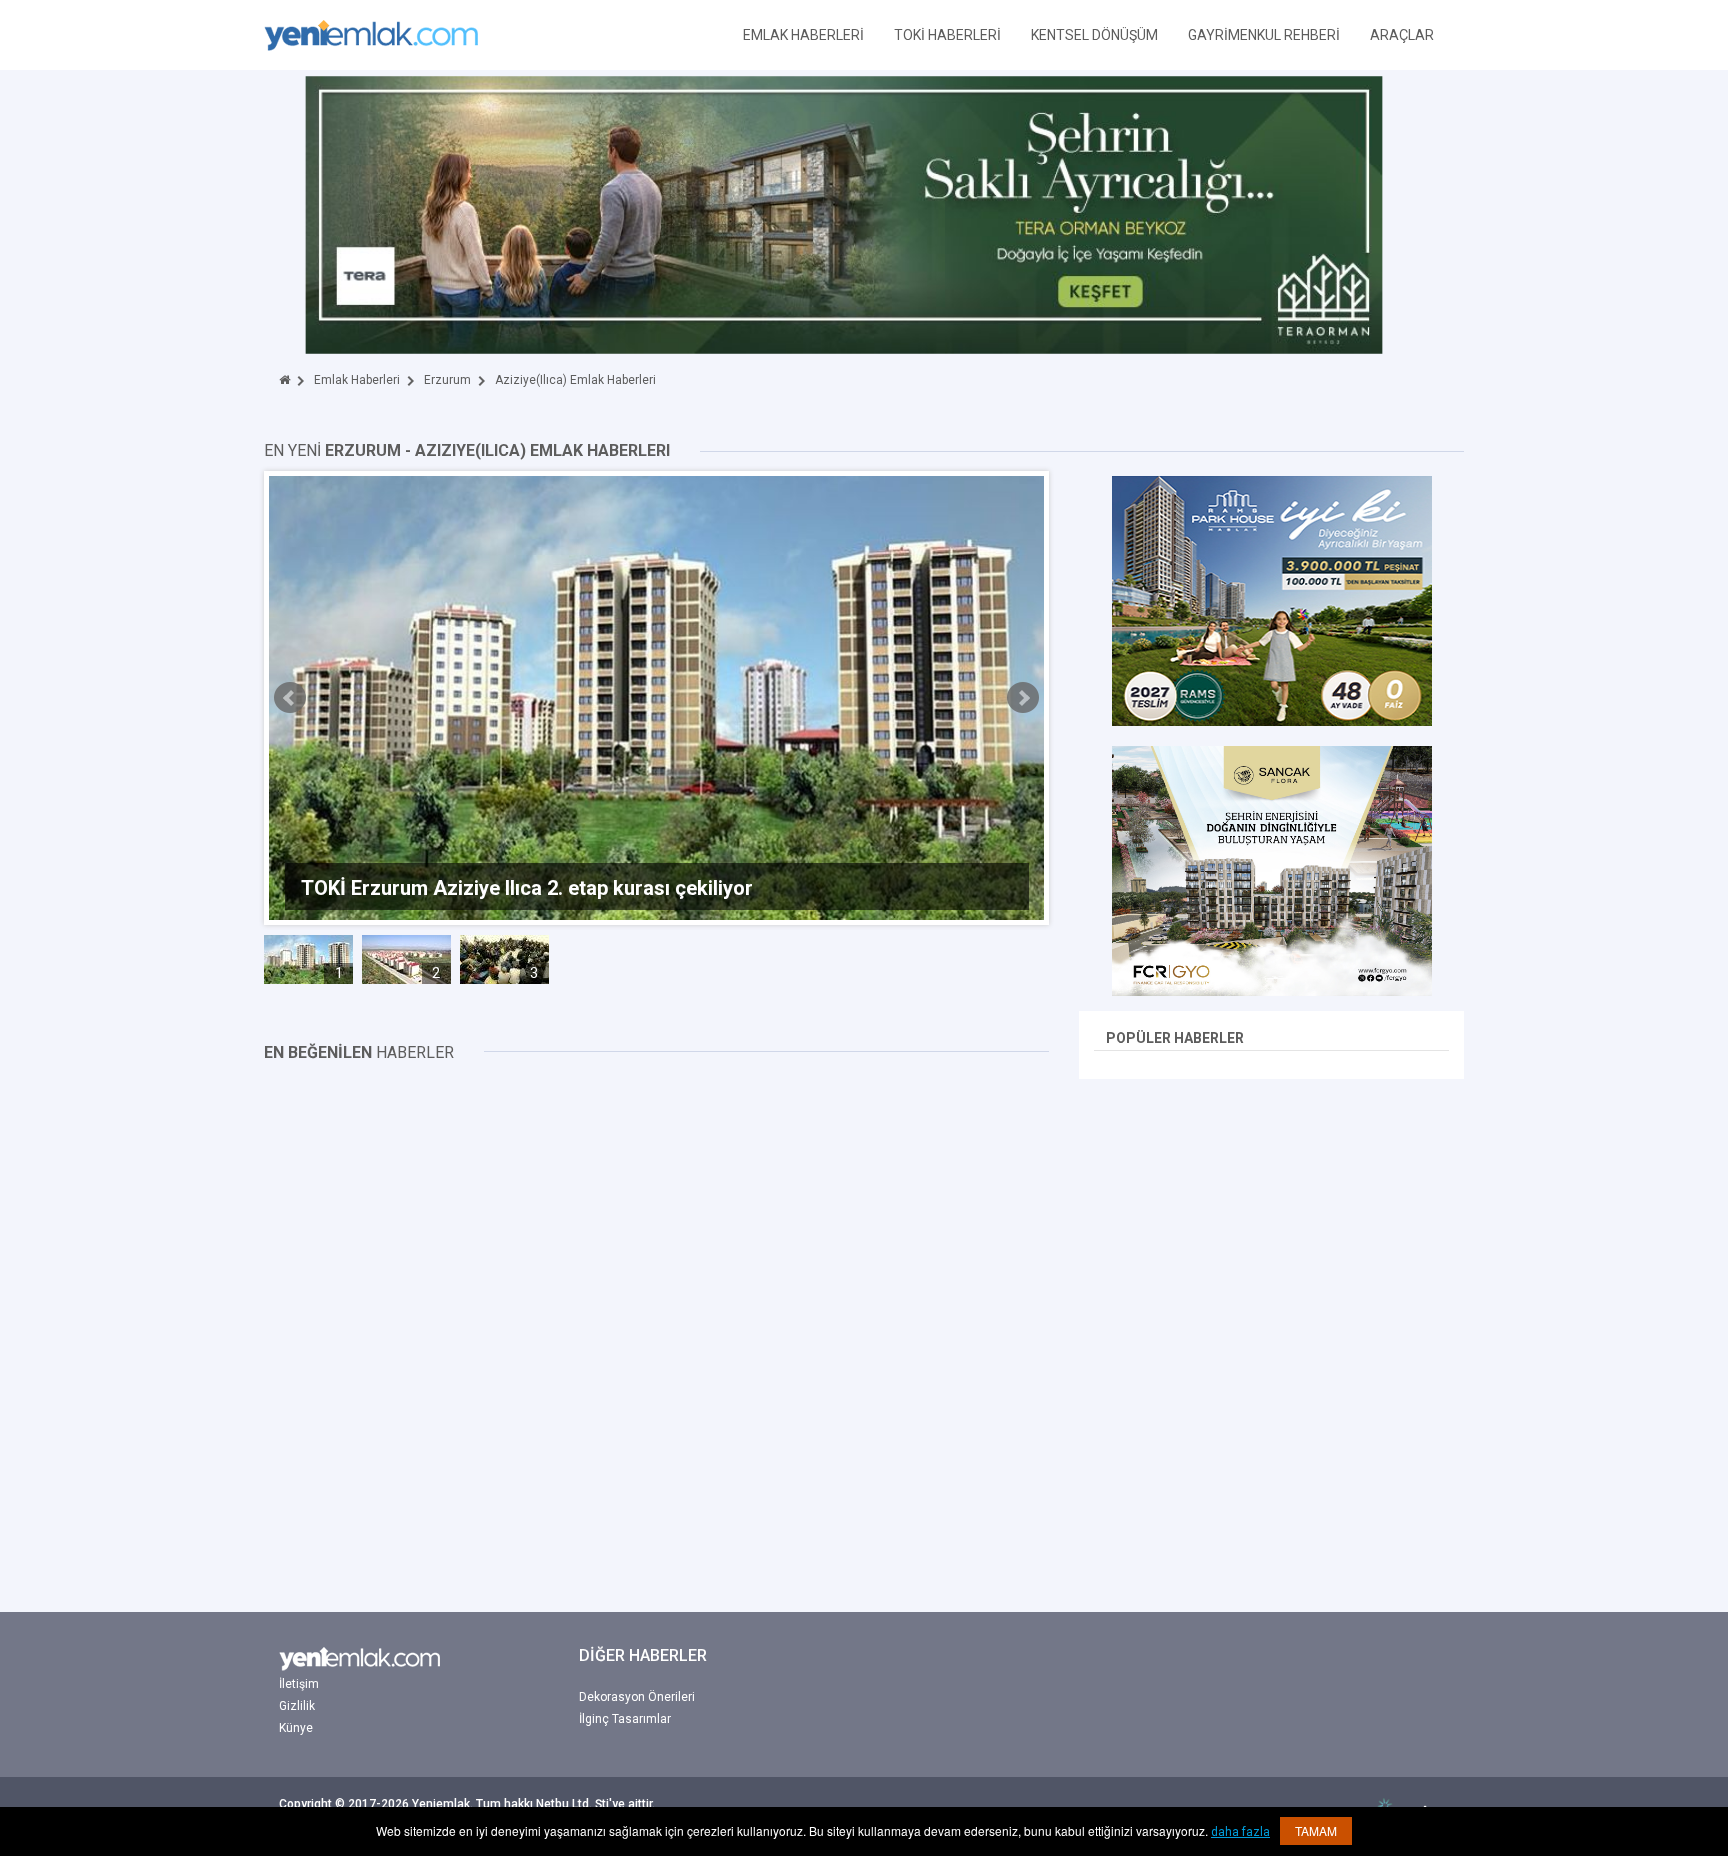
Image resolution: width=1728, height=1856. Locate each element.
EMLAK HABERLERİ (803, 35)
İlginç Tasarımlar (625, 1719)
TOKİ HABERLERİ (947, 35)
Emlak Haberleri (357, 380)
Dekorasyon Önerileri (637, 1697)
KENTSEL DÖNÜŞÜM (1094, 35)
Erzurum (447, 380)
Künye (296, 1728)
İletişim (299, 1684)
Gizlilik (297, 1706)
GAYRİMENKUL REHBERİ (1264, 35)
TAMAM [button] (1316, 1830)
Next (1023, 698)
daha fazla (1240, 1832)
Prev (290, 698)
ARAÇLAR (1402, 35)
